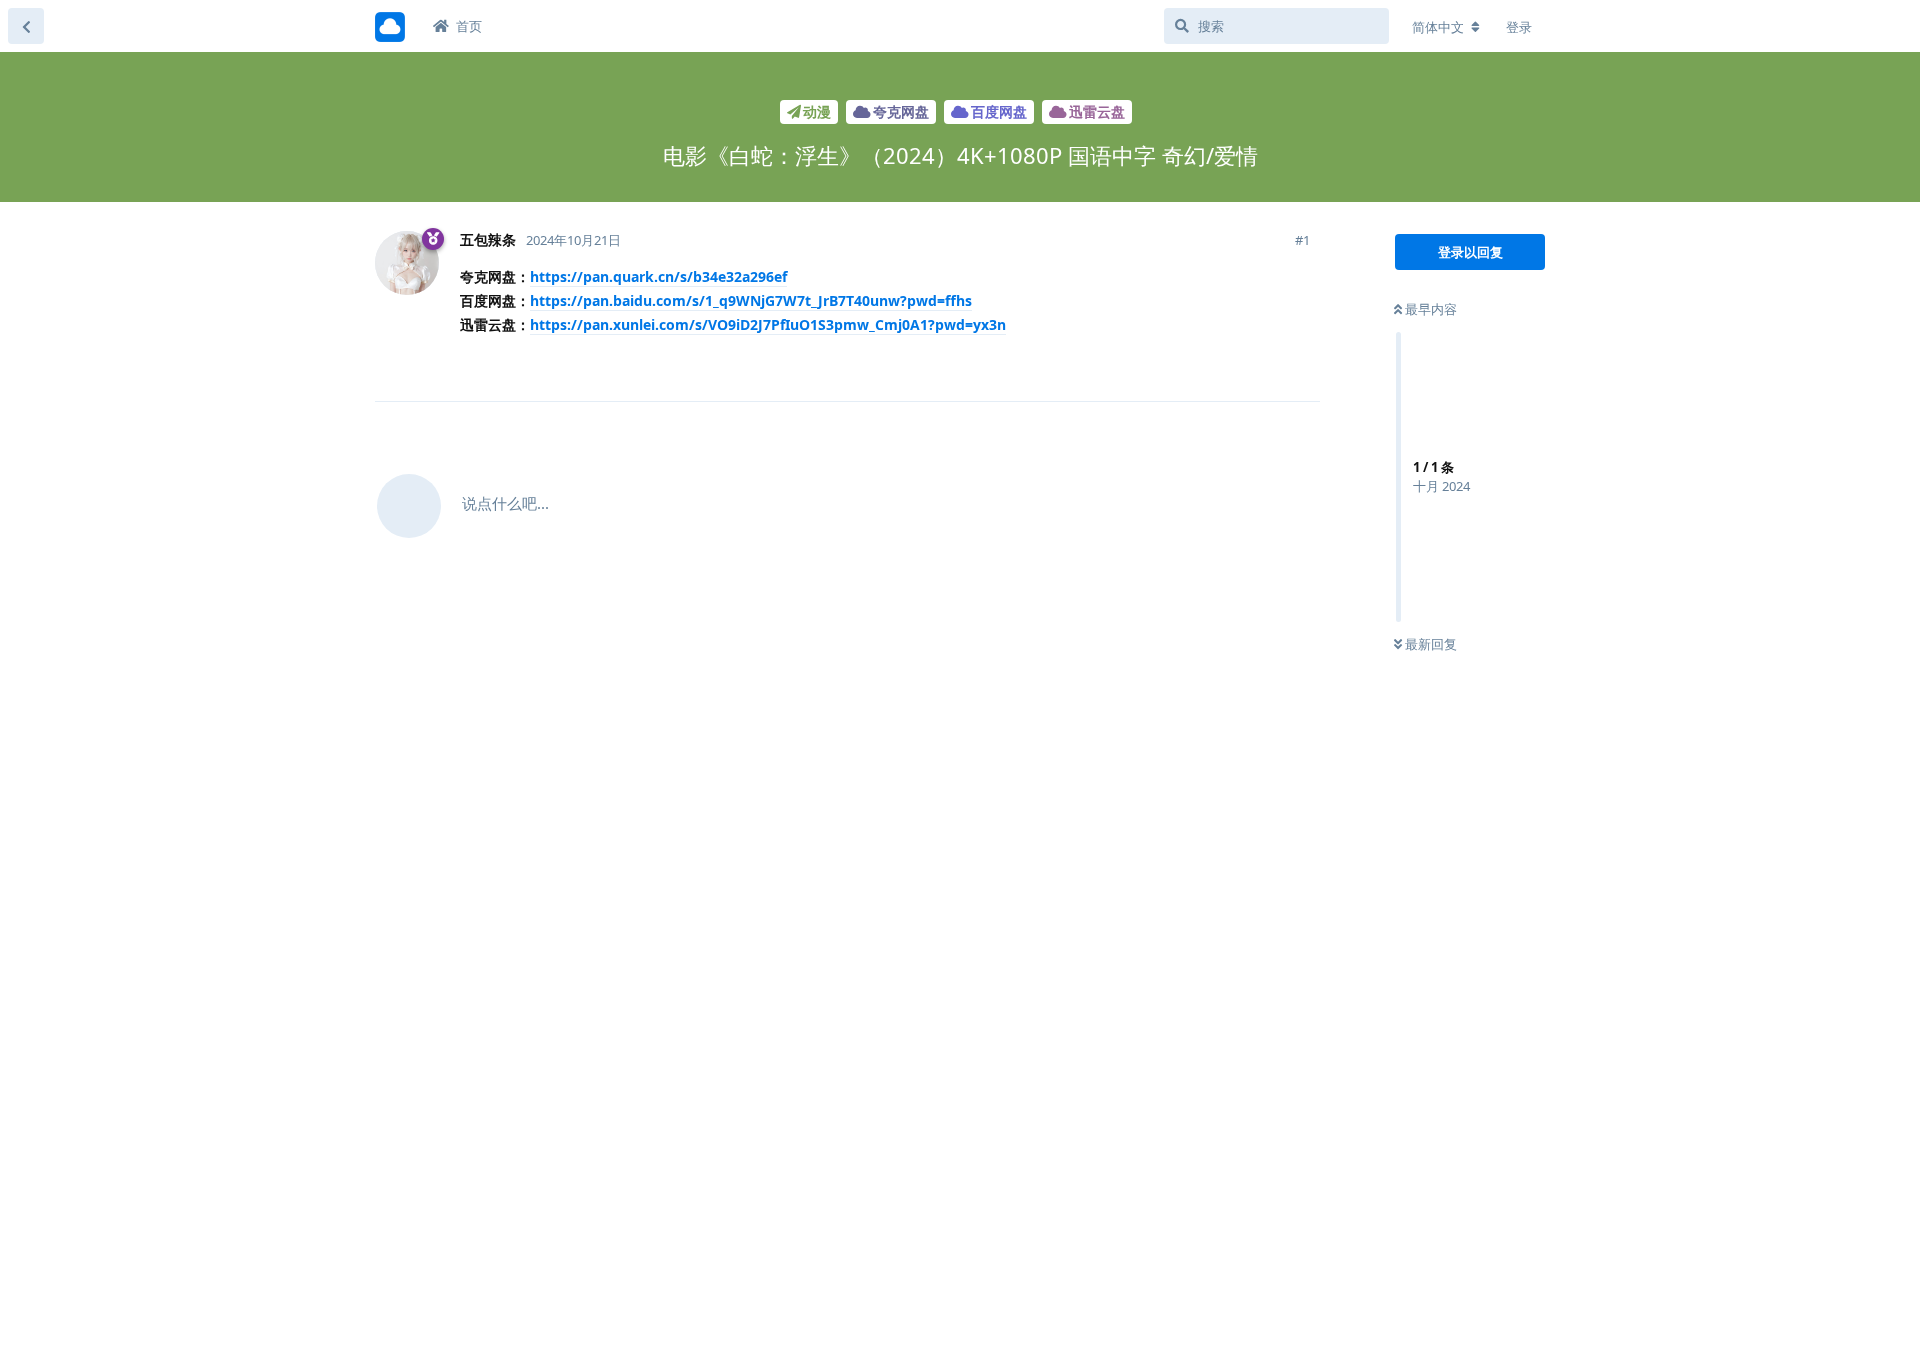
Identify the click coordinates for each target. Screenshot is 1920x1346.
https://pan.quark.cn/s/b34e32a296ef (658, 276)
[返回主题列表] (26, 26)
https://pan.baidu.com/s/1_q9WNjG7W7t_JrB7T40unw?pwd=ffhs (751, 300)
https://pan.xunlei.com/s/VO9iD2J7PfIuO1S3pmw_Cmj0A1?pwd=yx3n (768, 324)
